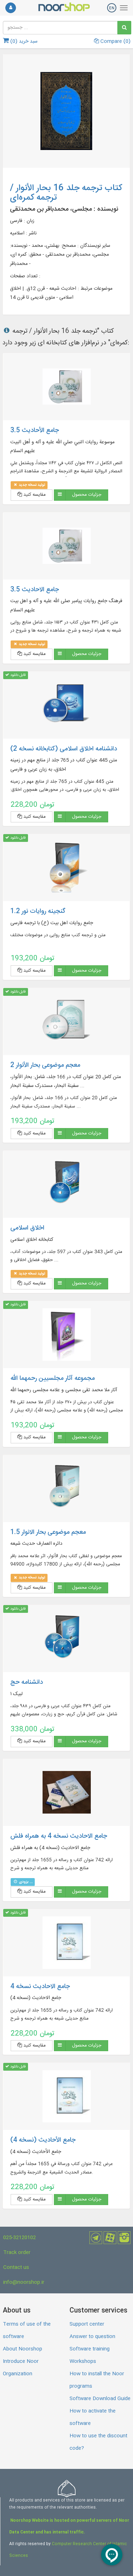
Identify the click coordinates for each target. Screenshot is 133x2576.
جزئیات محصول (87, 495)
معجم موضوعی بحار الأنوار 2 (45, 1065)
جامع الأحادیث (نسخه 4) (43, 2140)
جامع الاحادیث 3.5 (35, 590)
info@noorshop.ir (24, 2282)
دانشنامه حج (27, 1682)
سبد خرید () (23, 41)
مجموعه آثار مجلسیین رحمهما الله (52, 1378)
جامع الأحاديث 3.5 (35, 431)
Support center (87, 2324)
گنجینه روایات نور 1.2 (38, 911)
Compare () (115, 41)
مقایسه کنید (34, 495)
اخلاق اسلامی (27, 1228)
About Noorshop (23, 2349)
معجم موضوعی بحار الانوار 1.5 (48, 1532)
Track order (17, 2253)
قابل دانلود (17, 675)
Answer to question (92, 2337)
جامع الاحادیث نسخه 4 (40, 1987)
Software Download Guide (100, 2399)
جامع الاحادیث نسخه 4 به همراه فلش (59, 1836)
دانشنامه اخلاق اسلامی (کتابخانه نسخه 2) (64, 749)
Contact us (16, 2267)
